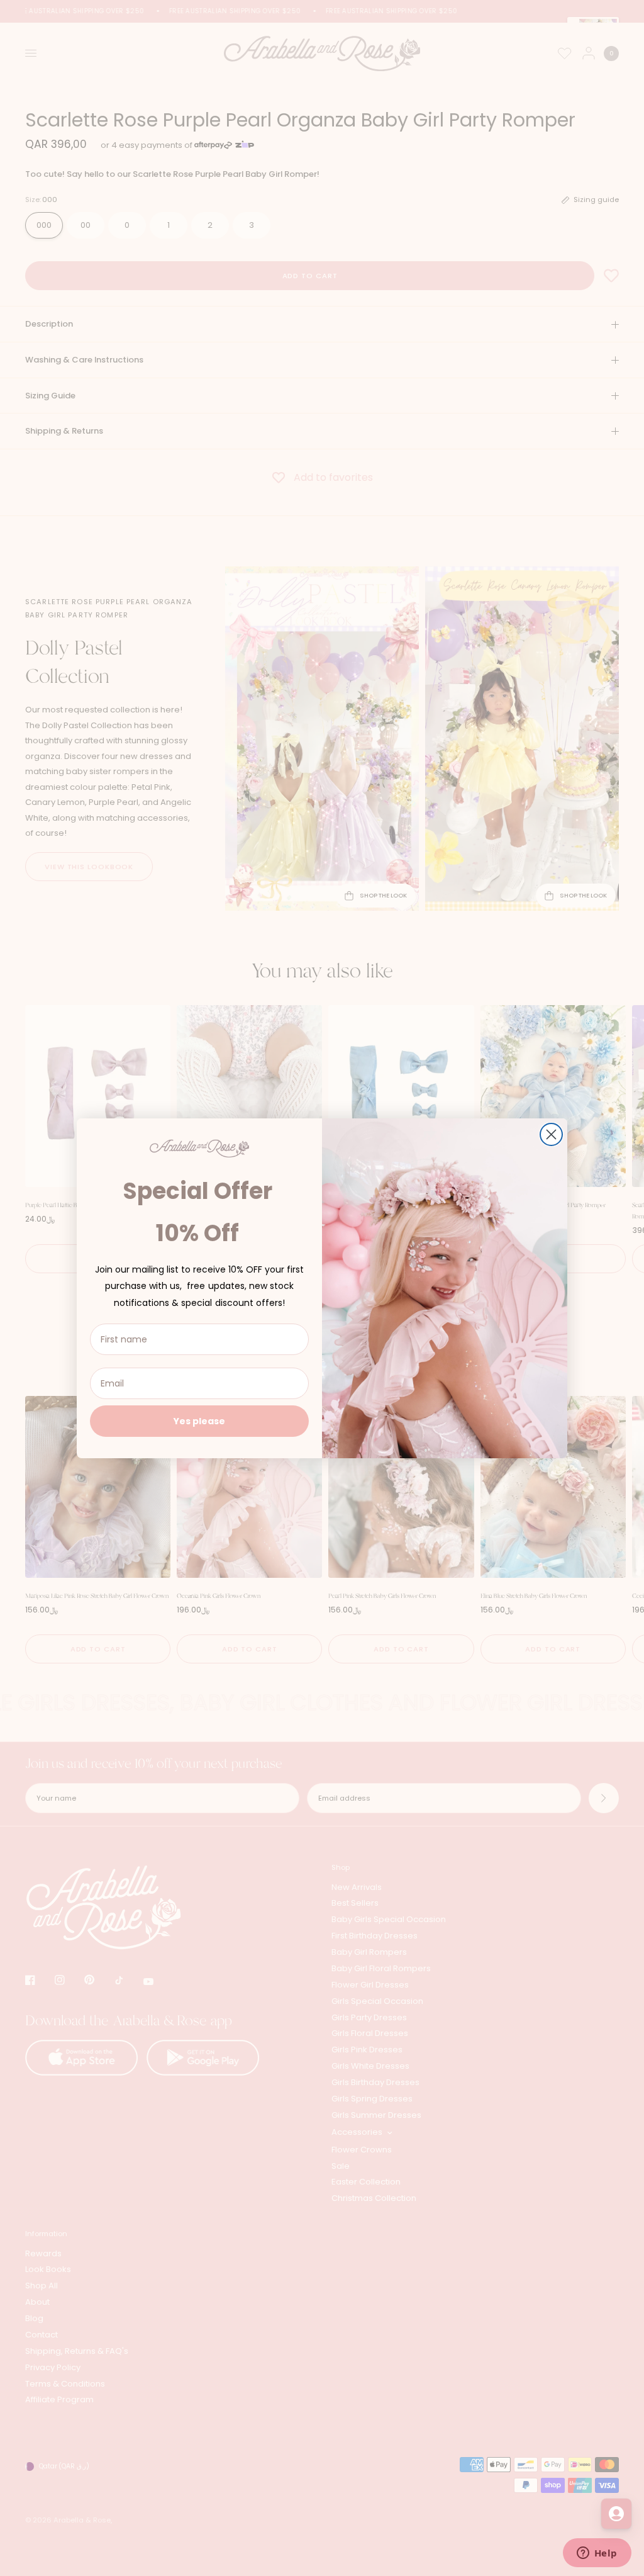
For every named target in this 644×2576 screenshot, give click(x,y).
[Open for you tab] (616, 2514)
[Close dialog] (551, 1134)
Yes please (199, 1421)
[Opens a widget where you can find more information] (597, 2554)
